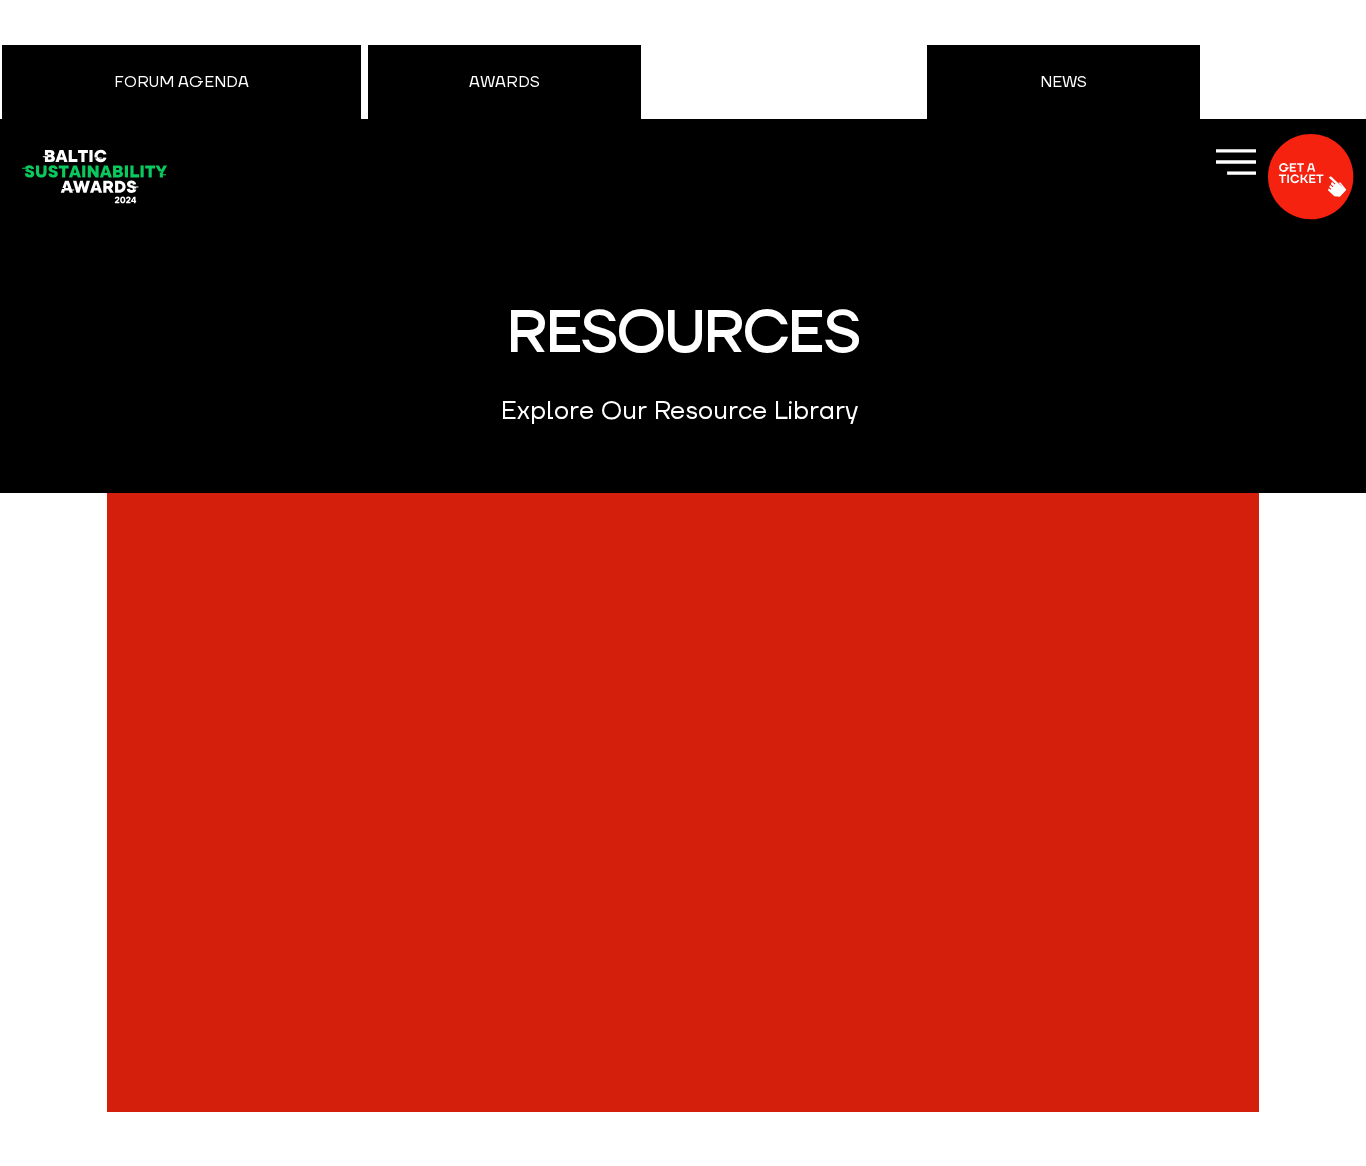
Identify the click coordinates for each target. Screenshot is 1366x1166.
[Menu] (1236, 162)
